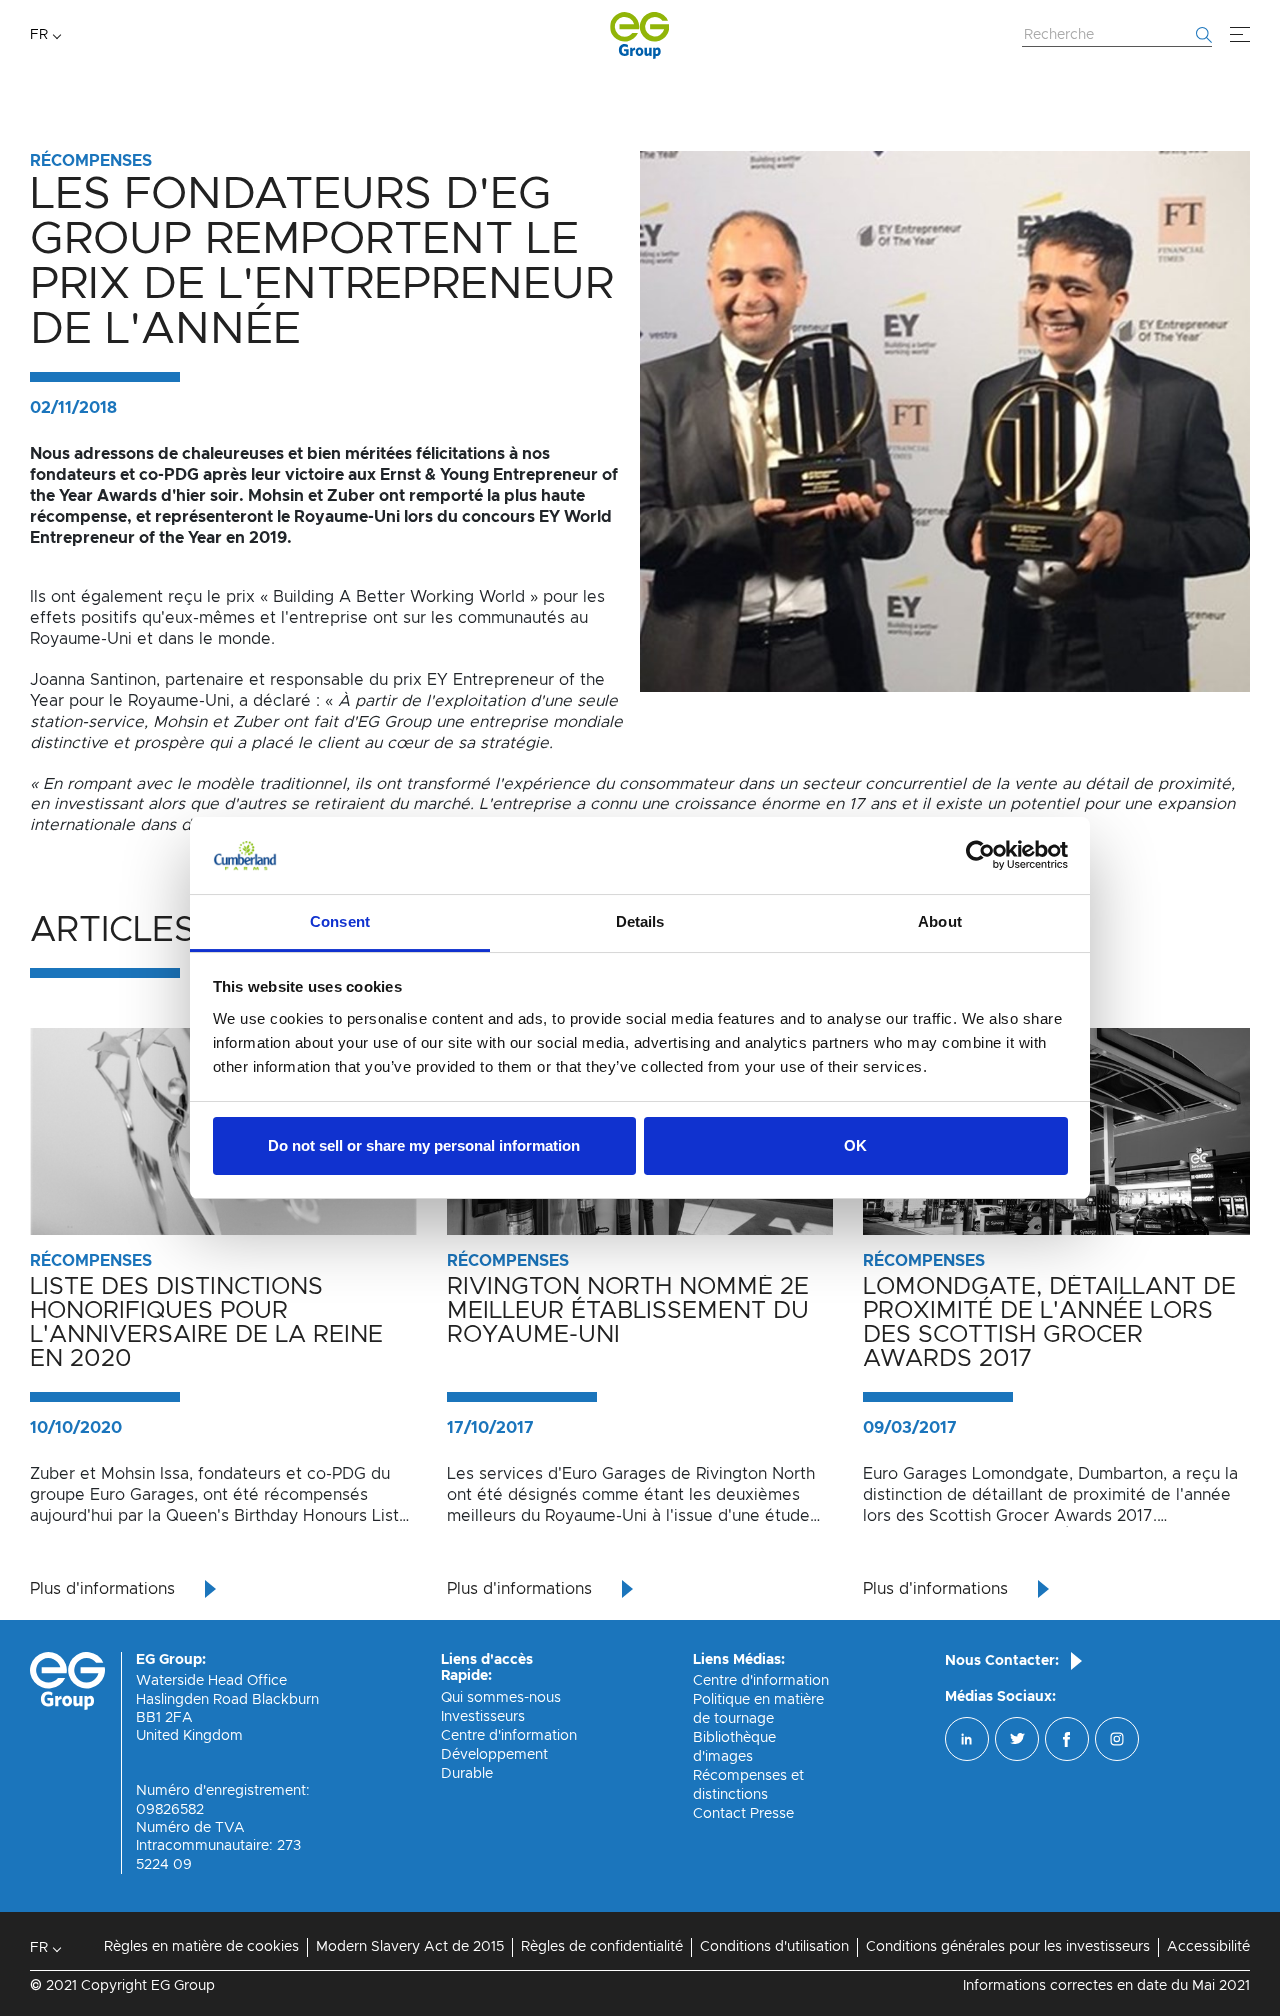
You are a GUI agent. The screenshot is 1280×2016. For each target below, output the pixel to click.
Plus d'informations (102, 1589)
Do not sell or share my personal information (424, 1145)
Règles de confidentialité (602, 1947)
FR (39, 35)
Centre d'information (509, 1736)
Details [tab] (640, 921)
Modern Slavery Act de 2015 (410, 1947)
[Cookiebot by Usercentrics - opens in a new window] (980, 856)
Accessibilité (1208, 1947)
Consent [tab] (340, 921)
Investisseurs (483, 1717)
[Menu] (1240, 35)
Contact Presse (743, 1814)
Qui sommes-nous (501, 1698)
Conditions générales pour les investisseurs (1008, 1947)
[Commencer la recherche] (1204, 35)
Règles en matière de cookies (201, 1947)
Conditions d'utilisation (774, 1947)
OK (855, 1145)
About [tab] (940, 921)
